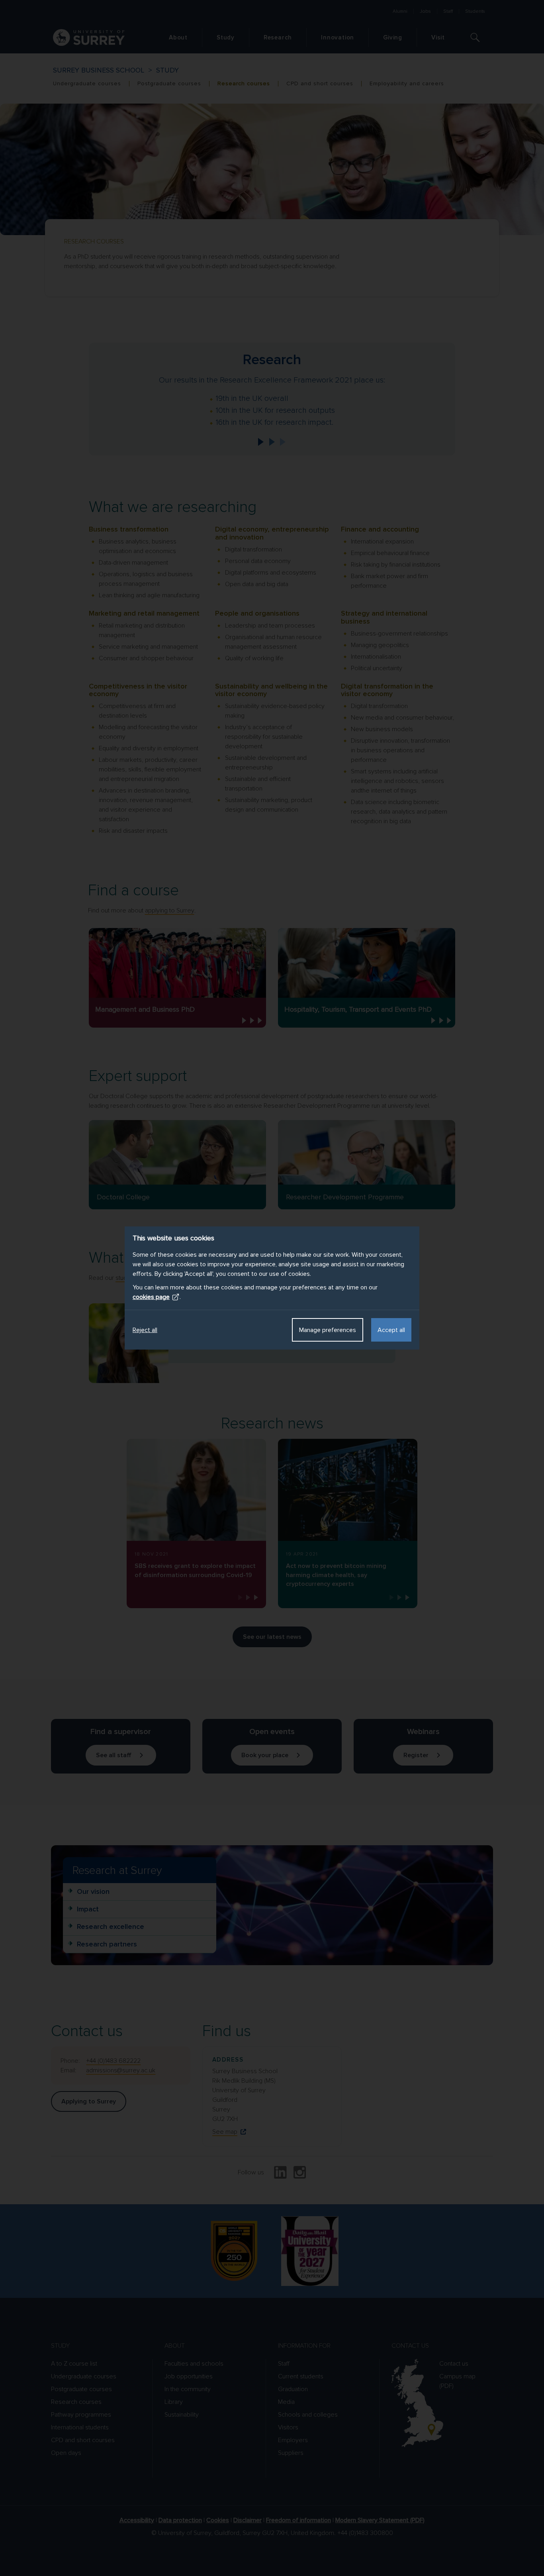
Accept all (391, 1330)
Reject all (145, 1330)
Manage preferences (328, 1330)
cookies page (151, 1297)
